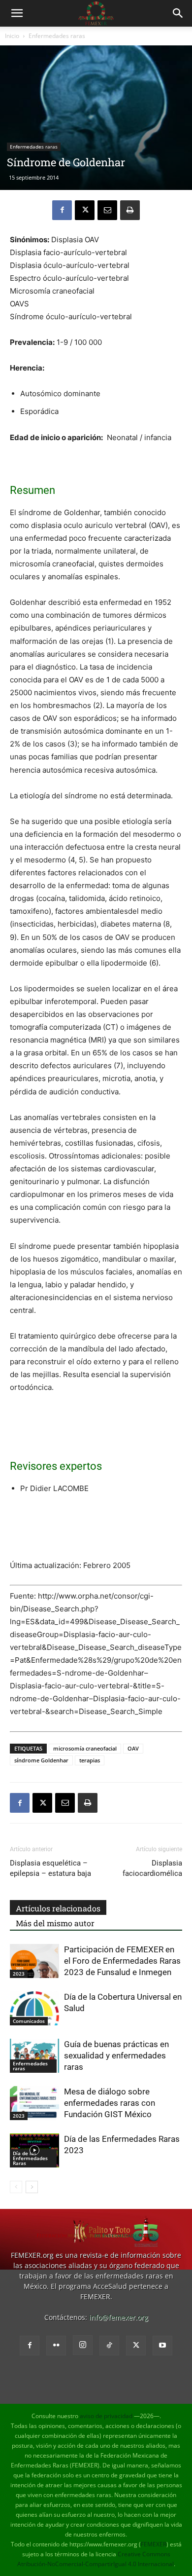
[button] (17, 13)
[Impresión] (130, 210)
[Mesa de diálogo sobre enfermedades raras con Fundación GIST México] (34, 2103)
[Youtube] (162, 2346)
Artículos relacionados (58, 1908)
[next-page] (32, 2187)
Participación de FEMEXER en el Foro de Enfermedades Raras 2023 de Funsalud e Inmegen (122, 1961)
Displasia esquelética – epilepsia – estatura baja (50, 1868)
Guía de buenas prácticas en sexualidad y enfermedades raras (116, 2055)
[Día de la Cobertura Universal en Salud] (34, 2008)
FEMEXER (154, 2544)
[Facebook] (62, 210)
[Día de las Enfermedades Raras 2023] (34, 2150)
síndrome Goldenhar (41, 1760)
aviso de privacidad (106, 2416)
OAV (133, 1748)
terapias (90, 1760)
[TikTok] (109, 2346)
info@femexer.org (119, 2317)
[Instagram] (83, 2345)
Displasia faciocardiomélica (152, 1868)
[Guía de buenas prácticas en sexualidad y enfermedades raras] (34, 2056)
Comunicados (29, 2021)
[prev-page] (16, 2187)
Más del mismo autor (55, 1923)
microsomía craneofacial (85, 1748)
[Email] (107, 210)
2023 (19, 1974)
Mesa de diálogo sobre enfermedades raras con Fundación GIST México (110, 2103)
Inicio (12, 36)
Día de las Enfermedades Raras (30, 2158)
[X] (85, 210)
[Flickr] (56, 2346)
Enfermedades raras (57, 36)
